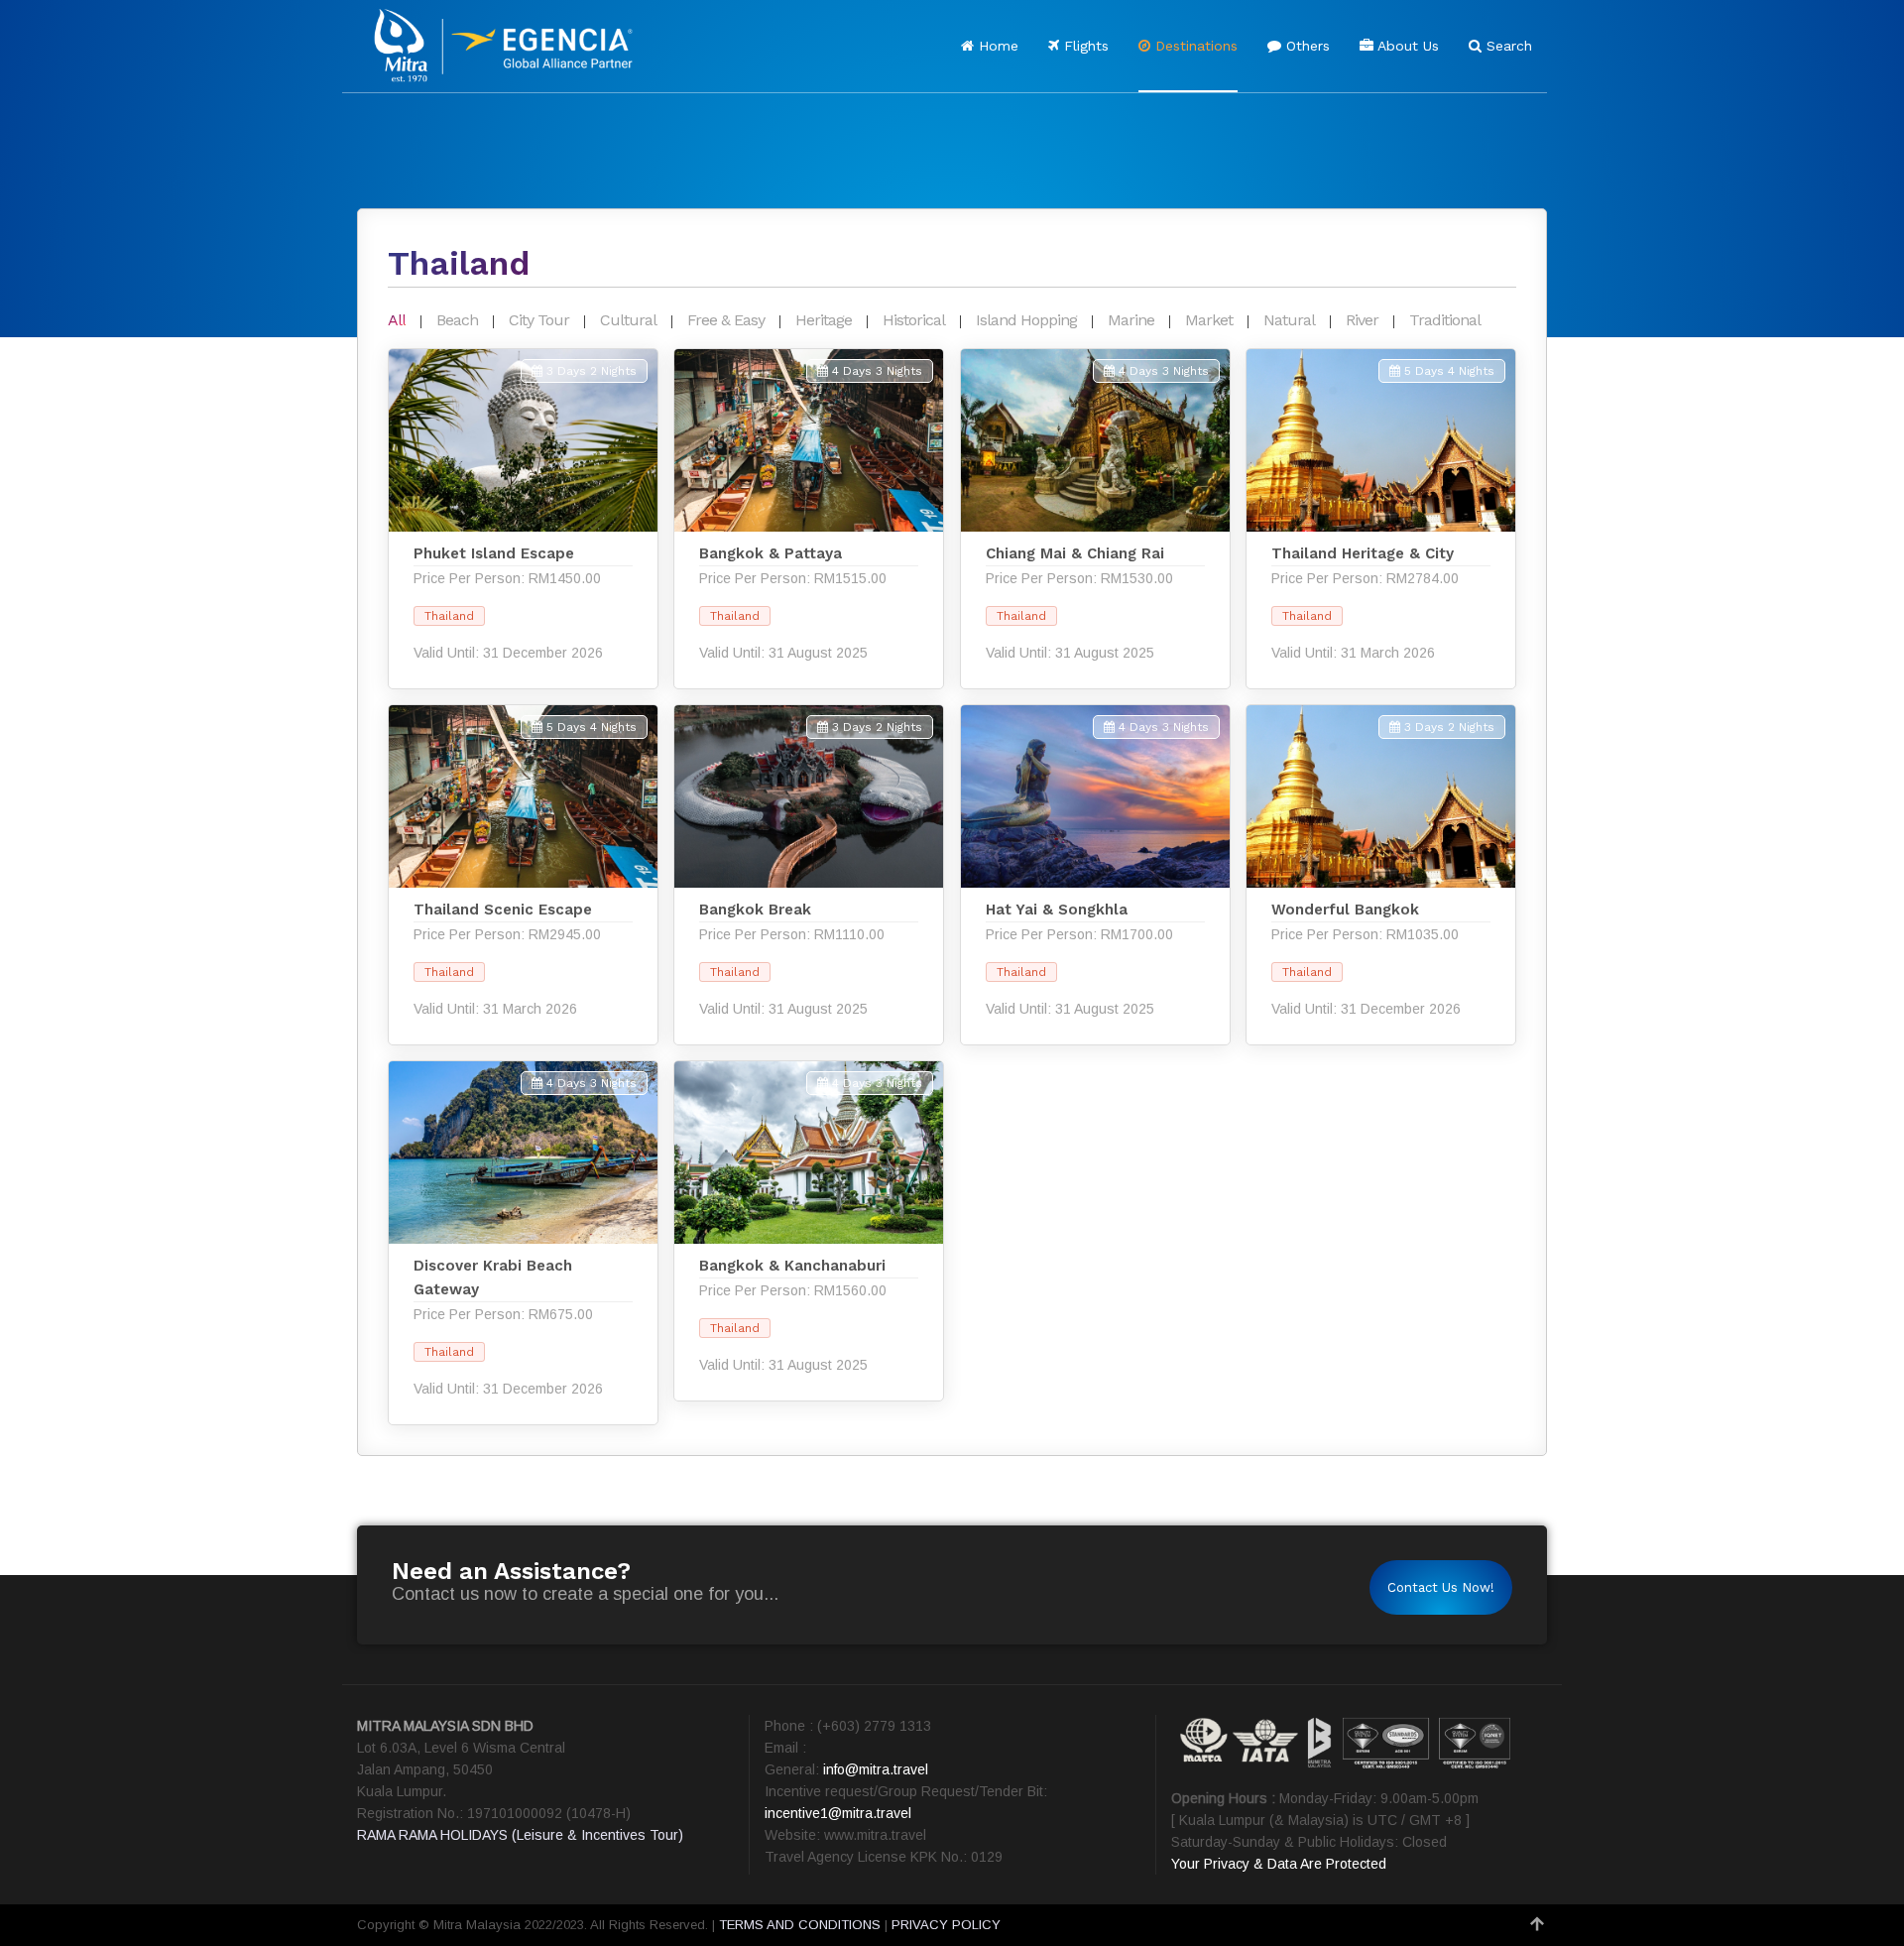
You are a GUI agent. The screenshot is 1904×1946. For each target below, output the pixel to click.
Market (1209, 320)
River (1362, 320)
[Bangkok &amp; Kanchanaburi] (809, 1231)
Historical (914, 320)
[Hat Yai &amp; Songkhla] (1095, 875)
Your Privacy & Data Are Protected (1279, 1864)
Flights (1084, 46)
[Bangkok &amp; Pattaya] (809, 519)
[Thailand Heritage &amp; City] (1381, 519)
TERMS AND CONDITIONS (800, 1925)
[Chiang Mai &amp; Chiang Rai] (1095, 519)
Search (1507, 46)
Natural (1289, 320)
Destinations (1194, 46)
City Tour (539, 320)
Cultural (628, 320)
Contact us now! (1441, 1587)
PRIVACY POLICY (946, 1925)
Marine (1131, 320)
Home (996, 46)
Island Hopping (1026, 320)
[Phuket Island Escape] (523, 519)
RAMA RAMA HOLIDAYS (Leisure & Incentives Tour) (520, 1835)
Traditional (1445, 320)
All (397, 320)
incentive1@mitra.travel (838, 1813)
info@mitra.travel (876, 1769)
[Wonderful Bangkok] (1381, 875)
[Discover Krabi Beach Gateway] (523, 1243)
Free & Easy (726, 320)
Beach (457, 320)
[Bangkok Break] (809, 875)
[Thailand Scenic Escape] (523, 875)
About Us (1406, 46)
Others (1306, 46)
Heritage (824, 320)
